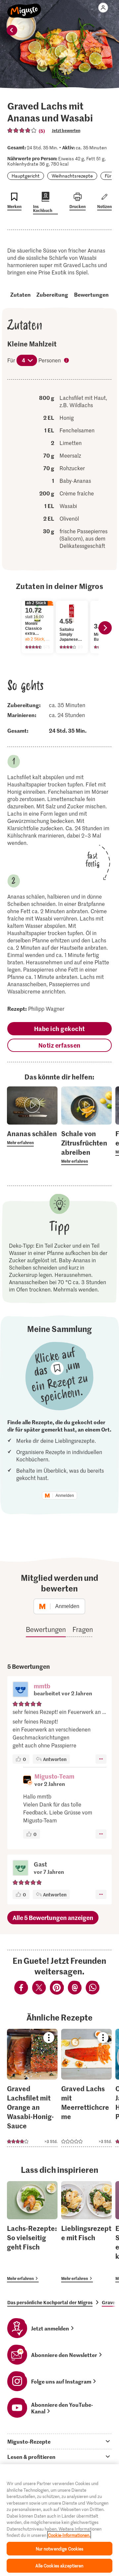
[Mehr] (101, 1759)
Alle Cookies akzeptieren (59, 2566)
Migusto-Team (54, 1776)
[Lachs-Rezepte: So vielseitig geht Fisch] (32, 2232)
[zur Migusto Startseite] (24, 7)
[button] (20, 1690)
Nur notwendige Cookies (60, 2549)
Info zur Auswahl (67, 361)
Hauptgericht (26, 176)
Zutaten (20, 294)
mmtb (42, 1686)
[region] (59, 2520)
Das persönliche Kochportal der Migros (50, 2302)
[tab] (59, 2441)
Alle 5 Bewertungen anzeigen (53, 1917)
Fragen (83, 1629)
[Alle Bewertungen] (22, 130)
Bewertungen (91, 294)
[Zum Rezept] (32, 2088)
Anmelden (65, 1496)
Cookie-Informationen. (69, 2535)
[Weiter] (105, 628)
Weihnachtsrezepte (72, 176)
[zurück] (12, 30)
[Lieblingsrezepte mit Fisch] (86, 2232)
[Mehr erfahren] (32, 1138)
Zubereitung (52, 294)
